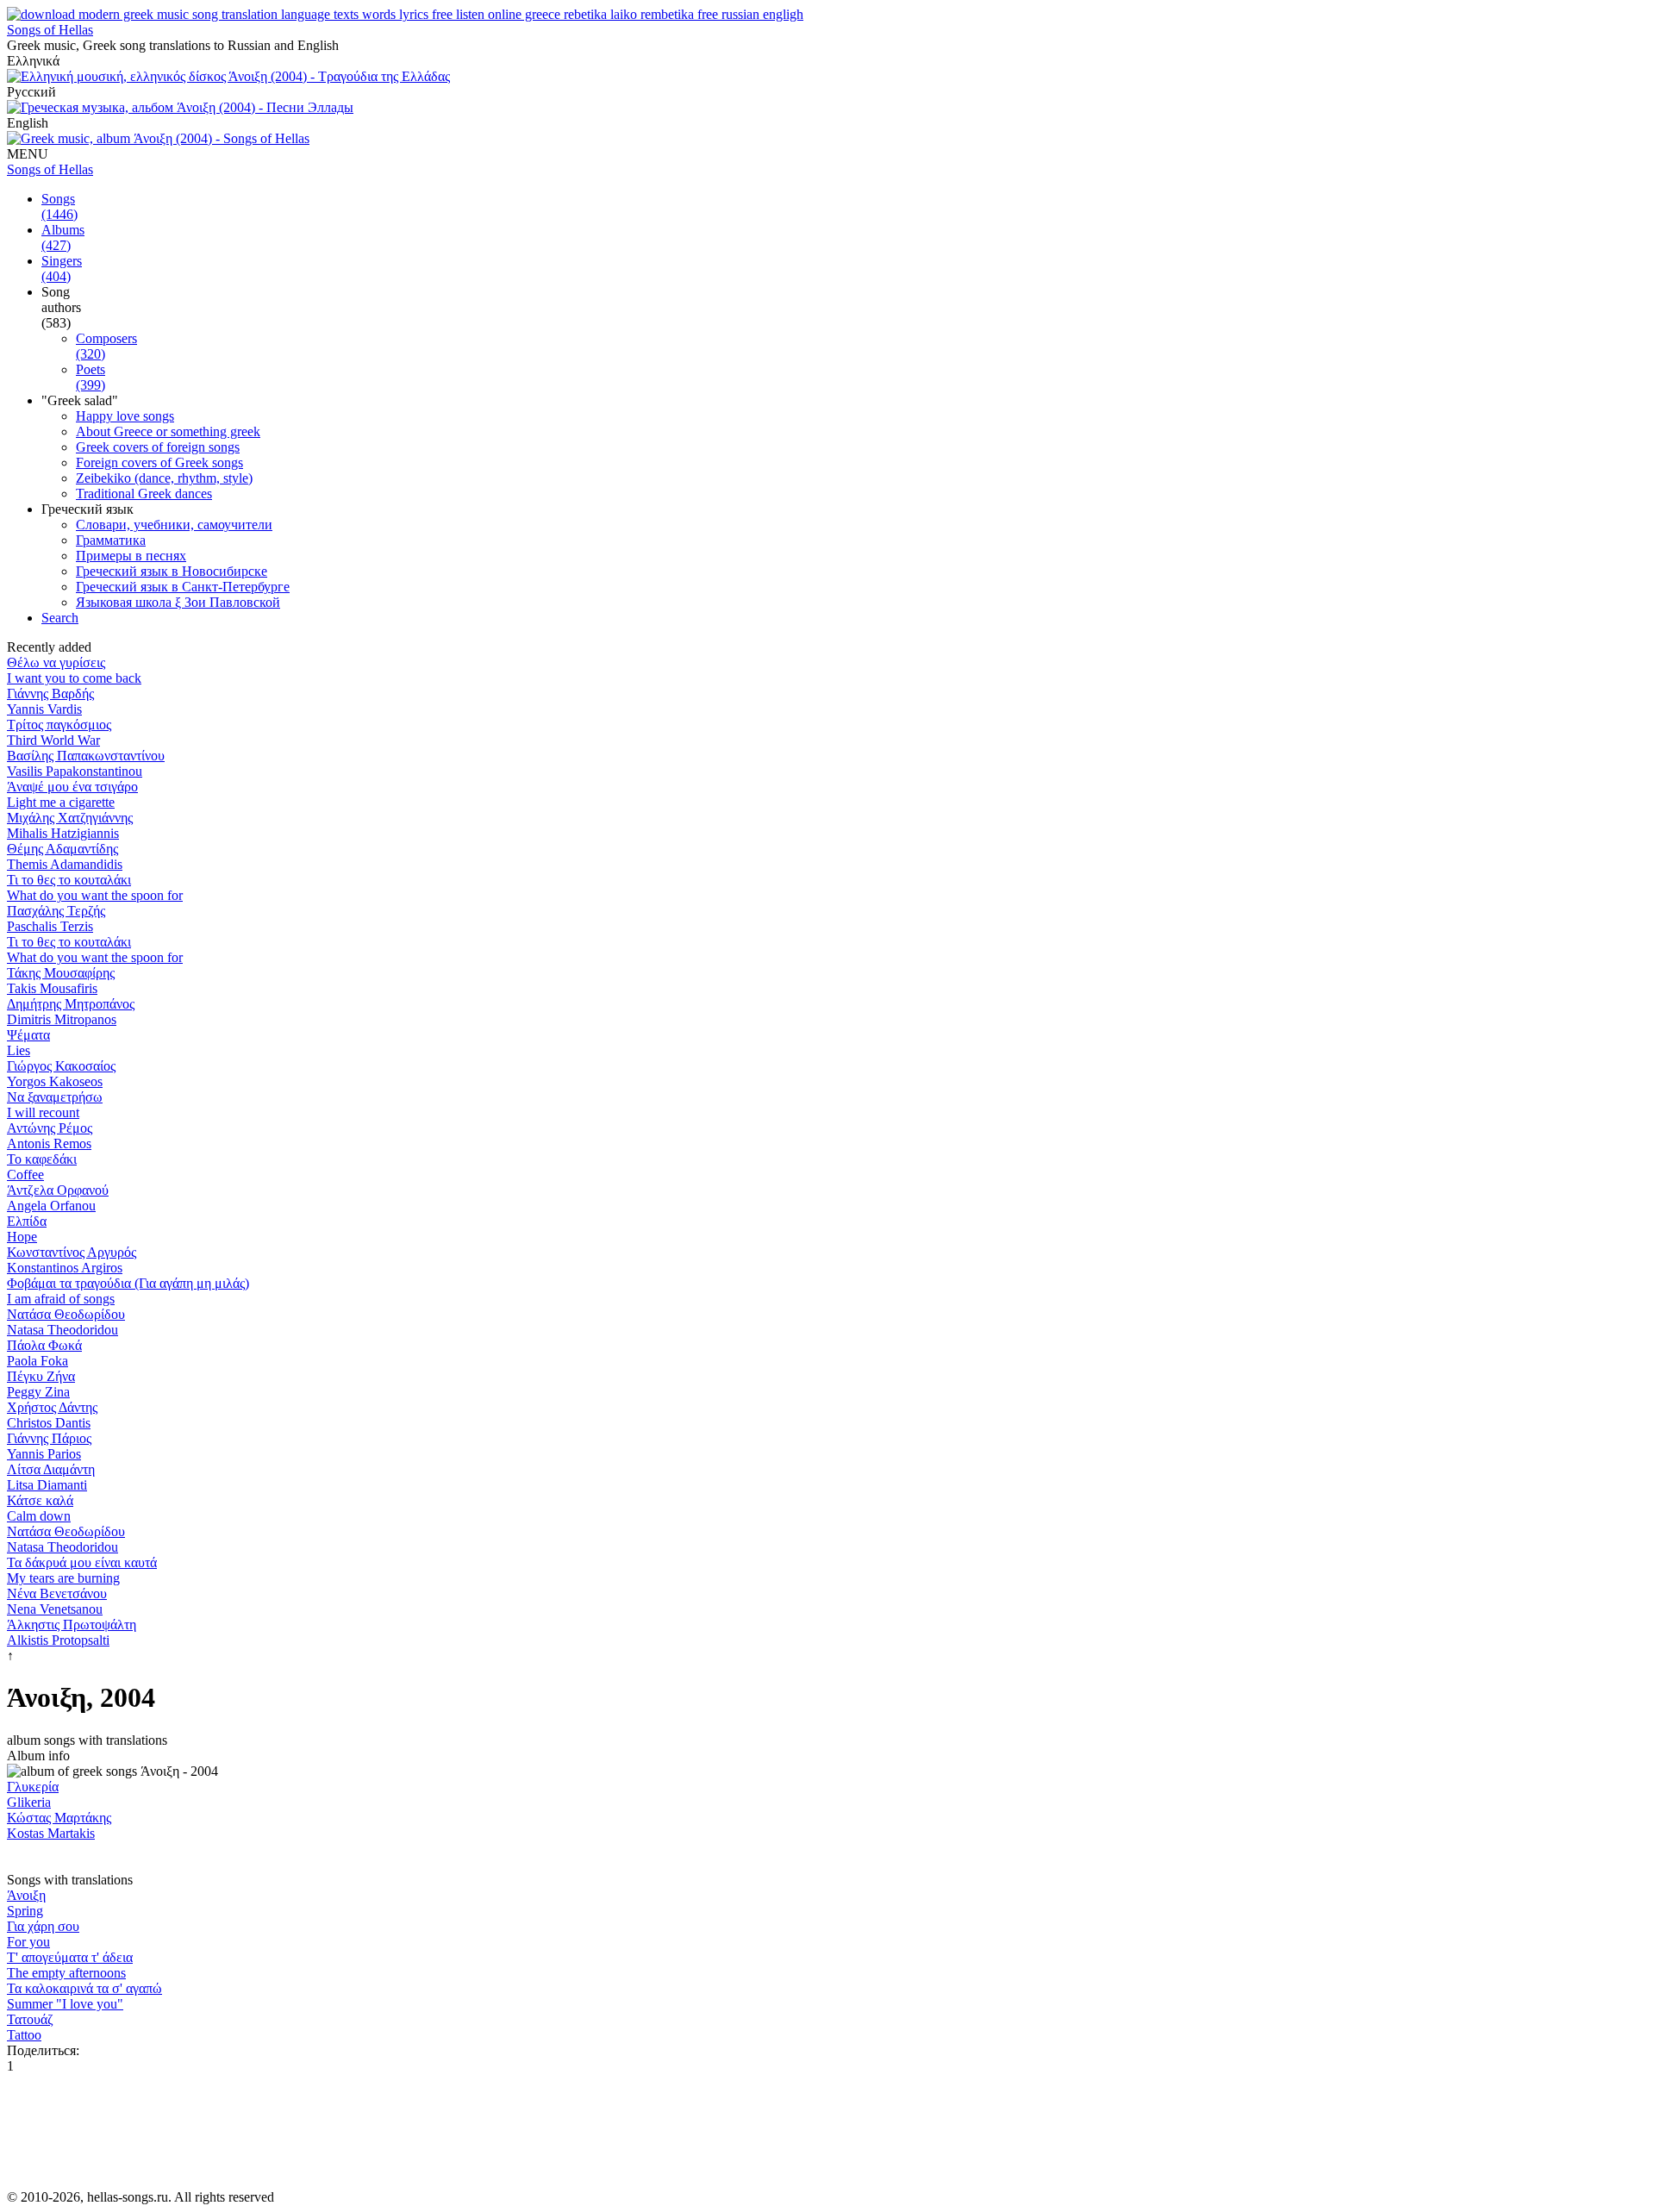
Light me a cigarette (61, 802)
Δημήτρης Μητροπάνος (71, 1004)
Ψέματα (28, 1035)
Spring (25, 1911)
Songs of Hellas (50, 30)
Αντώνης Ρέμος (50, 1128)
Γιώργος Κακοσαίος (61, 1066)
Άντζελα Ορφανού (58, 1190)
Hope (22, 1237)
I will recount (43, 1112)
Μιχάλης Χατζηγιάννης (70, 818)
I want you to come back (74, 678)
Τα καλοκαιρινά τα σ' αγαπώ (84, 1988)
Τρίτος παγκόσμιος (59, 725)
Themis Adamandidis (65, 864)
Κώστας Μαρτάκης (59, 1818)
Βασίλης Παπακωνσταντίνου (86, 756)
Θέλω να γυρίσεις (56, 662)
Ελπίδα (27, 1221)
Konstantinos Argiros (65, 1268)
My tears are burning (63, 1578)
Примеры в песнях (131, 556)
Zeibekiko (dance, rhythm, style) (164, 478)
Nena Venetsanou (55, 1609)
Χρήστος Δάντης (52, 1407)
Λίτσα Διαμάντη (51, 1469)
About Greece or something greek (168, 431)
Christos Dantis (49, 1423)
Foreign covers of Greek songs (159, 462)
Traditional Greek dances (144, 494)
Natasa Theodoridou (62, 1330)
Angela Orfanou (51, 1206)
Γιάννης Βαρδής (50, 694)
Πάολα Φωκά (44, 1345)
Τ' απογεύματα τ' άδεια (70, 1957)
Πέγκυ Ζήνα (41, 1376)
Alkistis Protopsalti (58, 1640)
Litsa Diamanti (47, 1485)
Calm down (39, 1516)
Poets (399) (91, 377)
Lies (19, 1050)
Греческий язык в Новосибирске (172, 571)
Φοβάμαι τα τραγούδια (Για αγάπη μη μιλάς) (128, 1283)
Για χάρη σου (43, 1926)
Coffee (25, 1175)
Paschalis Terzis (50, 926)
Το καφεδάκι (42, 1159)
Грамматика (111, 540)
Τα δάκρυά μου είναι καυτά (82, 1562)
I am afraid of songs (61, 1299)
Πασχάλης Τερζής (56, 911)
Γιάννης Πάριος (49, 1438)
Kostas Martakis (51, 1833)
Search (60, 618)
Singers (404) (62, 269)
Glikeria (29, 1802)
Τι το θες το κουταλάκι (69, 880)
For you (28, 1942)
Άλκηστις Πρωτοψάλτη (72, 1625)
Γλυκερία (33, 1787)
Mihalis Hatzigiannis (63, 833)
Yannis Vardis (44, 709)
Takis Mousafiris (52, 988)
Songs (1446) (59, 206)
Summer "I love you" (65, 2004)
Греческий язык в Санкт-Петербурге (183, 587)
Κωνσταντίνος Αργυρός (72, 1252)
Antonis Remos (49, 1143)
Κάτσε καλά (40, 1500)
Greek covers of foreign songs (158, 447)
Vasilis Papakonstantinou (75, 771)
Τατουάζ (30, 2019)
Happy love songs (125, 416)
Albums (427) (63, 237)
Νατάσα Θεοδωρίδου (66, 1314)
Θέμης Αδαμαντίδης (62, 849)
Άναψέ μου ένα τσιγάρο (72, 787)
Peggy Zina (38, 1392)
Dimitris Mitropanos (62, 1019)
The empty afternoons (66, 1973)
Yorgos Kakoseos (55, 1081)
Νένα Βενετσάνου (57, 1593)
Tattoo (24, 2035)
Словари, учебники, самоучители (174, 525)
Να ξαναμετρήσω (55, 1097)
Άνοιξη (26, 1895)
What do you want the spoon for (95, 895)
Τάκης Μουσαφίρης (61, 973)
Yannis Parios (44, 1454)
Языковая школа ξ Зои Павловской (178, 602)
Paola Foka (37, 1361)
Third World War (53, 740)
